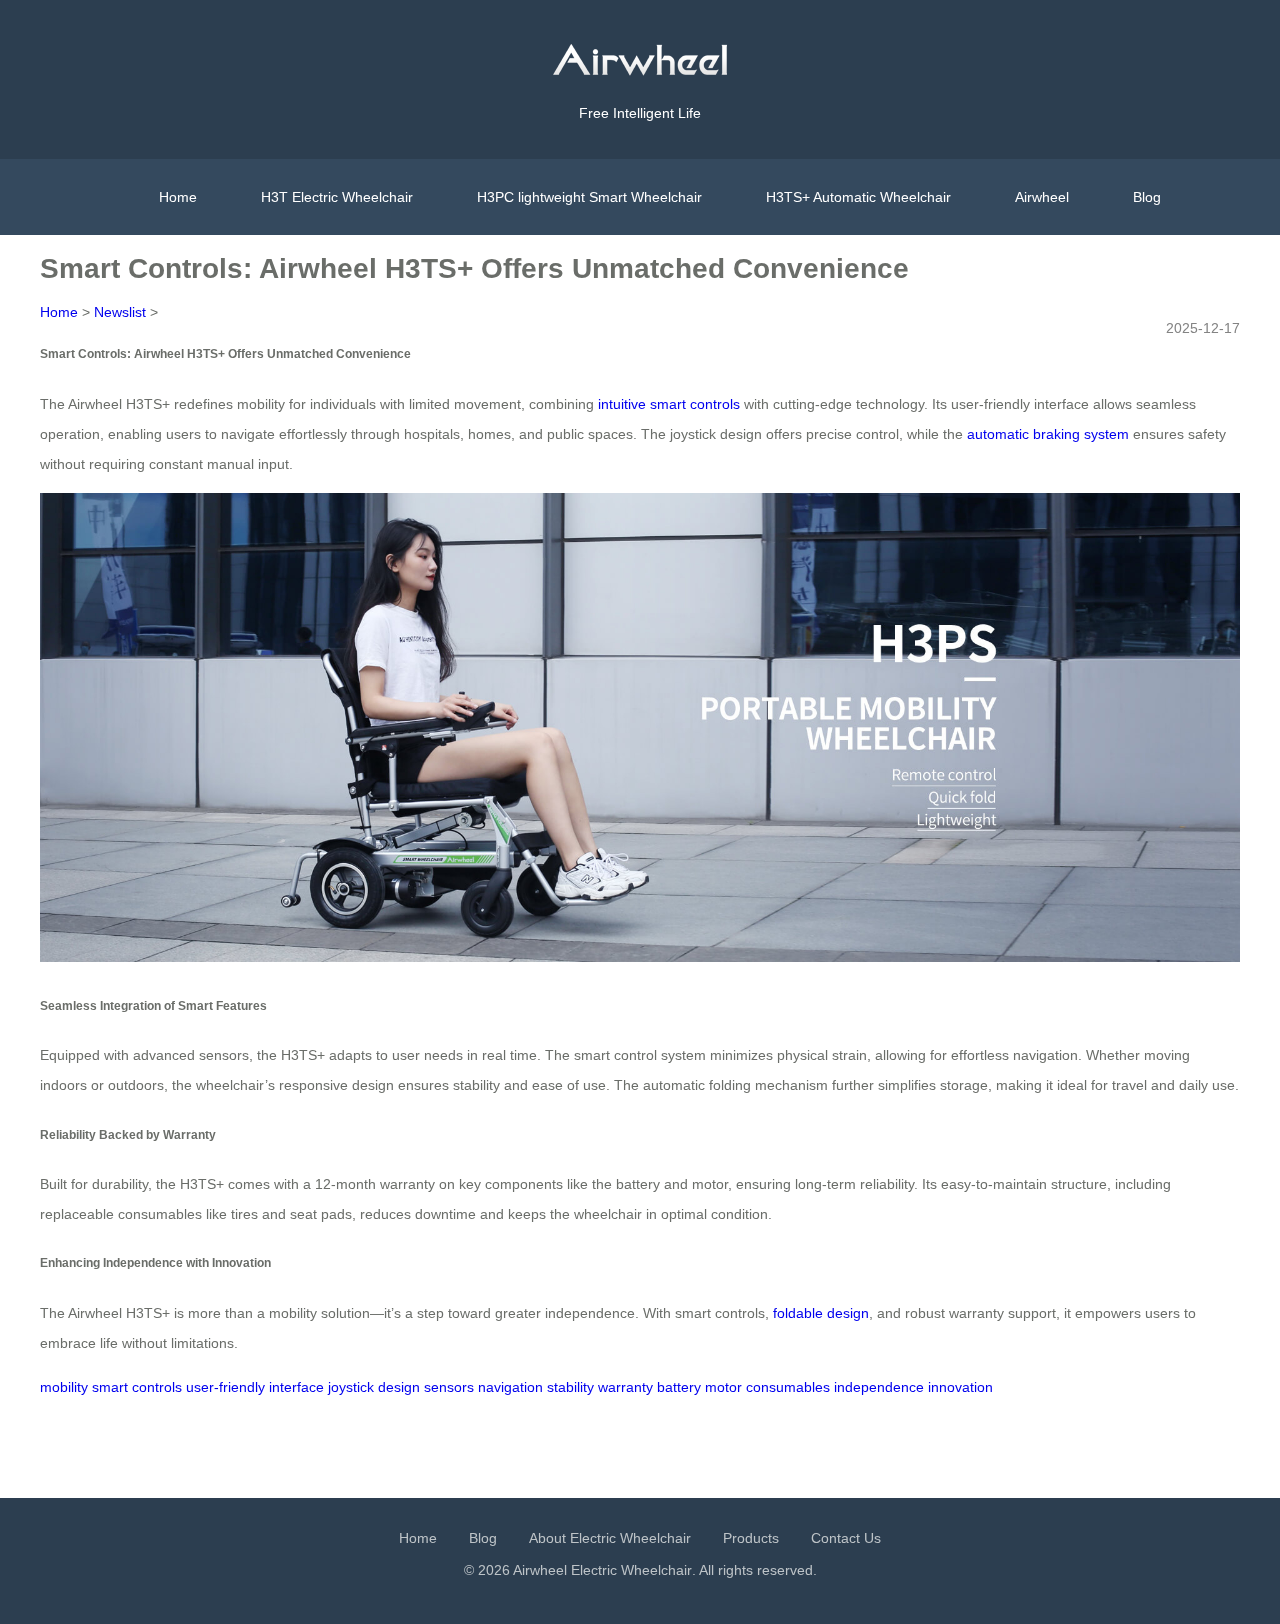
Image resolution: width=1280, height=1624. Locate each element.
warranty (625, 1387)
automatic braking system (1048, 434)
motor (723, 1387)
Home (178, 197)
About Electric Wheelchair (610, 1538)
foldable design (821, 1313)
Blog (1147, 197)
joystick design (374, 1387)
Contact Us (846, 1538)
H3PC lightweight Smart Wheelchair (589, 197)
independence (879, 1387)
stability (570, 1387)
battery (679, 1387)
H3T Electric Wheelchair (337, 197)
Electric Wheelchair (631, 1570)
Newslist (120, 312)
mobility (64, 1387)
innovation (960, 1387)
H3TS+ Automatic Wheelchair (858, 197)
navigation (510, 1387)
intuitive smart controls (669, 404)
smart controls (137, 1387)
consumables (788, 1387)
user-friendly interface (255, 1387)
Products (751, 1538)
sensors (449, 1387)
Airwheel (1042, 197)
